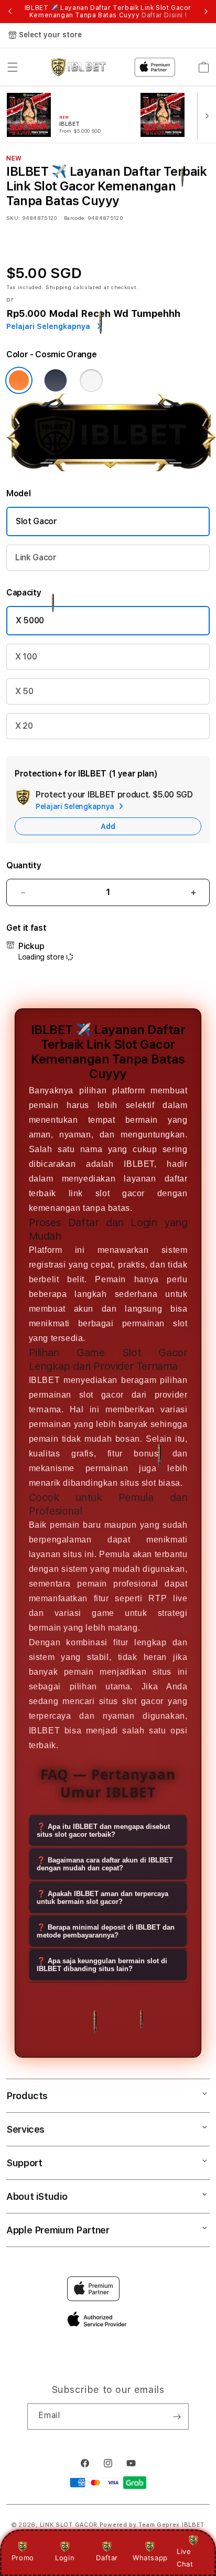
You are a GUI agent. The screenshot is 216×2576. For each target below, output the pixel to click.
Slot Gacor (36, 521)
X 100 (26, 657)
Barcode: (75, 218)
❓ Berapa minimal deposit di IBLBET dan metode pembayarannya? (106, 1931)
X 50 (24, 691)
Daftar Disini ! (164, 15)
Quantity (24, 865)
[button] (13, 67)
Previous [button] (10, 12)
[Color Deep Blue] (56, 380)
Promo (23, 2558)
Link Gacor (36, 557)
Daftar (107, 2558)
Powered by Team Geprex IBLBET (152, 2525)
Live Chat (185, 2557)
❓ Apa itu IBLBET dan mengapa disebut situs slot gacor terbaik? (103, 1830)
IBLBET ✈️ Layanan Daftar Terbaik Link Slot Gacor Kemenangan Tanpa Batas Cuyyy (108, 12)
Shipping (59, 287)
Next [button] (206, 12)
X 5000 (30, 620)
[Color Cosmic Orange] (19, 380)
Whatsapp (150, 2558)
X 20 (24, 726)
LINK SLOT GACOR (69, 2525)
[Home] (78, 67)
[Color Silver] (91, 380)
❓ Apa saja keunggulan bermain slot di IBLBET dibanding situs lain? (102, 1965)
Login (65, 2558)
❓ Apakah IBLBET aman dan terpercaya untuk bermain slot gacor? (102, 1898)
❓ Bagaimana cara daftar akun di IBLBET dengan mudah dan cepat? (105, 1864)
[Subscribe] (177, 2417)
